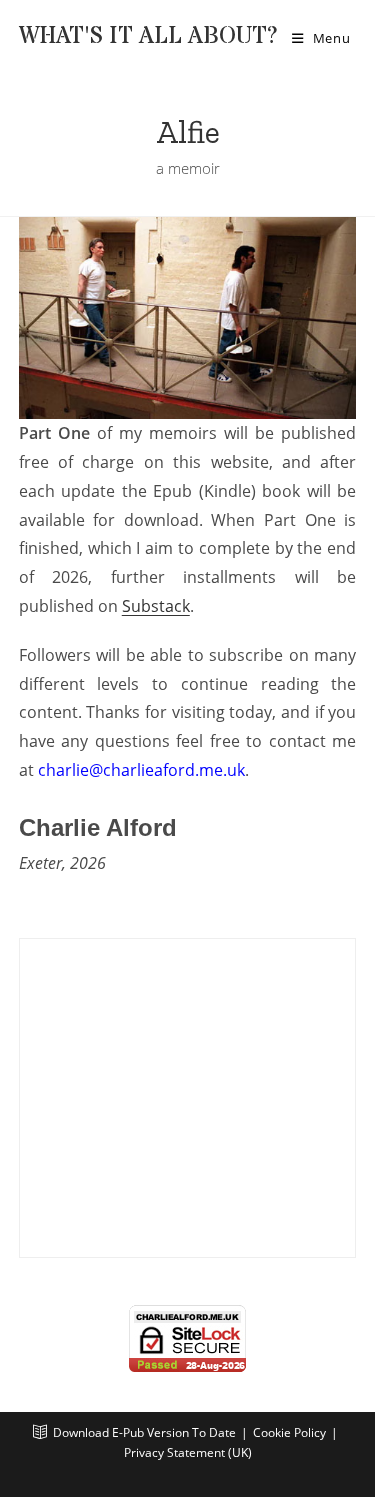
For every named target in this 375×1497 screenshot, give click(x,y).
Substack (156, 606)
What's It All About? (148, 36)
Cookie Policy (289, 1432)
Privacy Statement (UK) (188, 1452)
